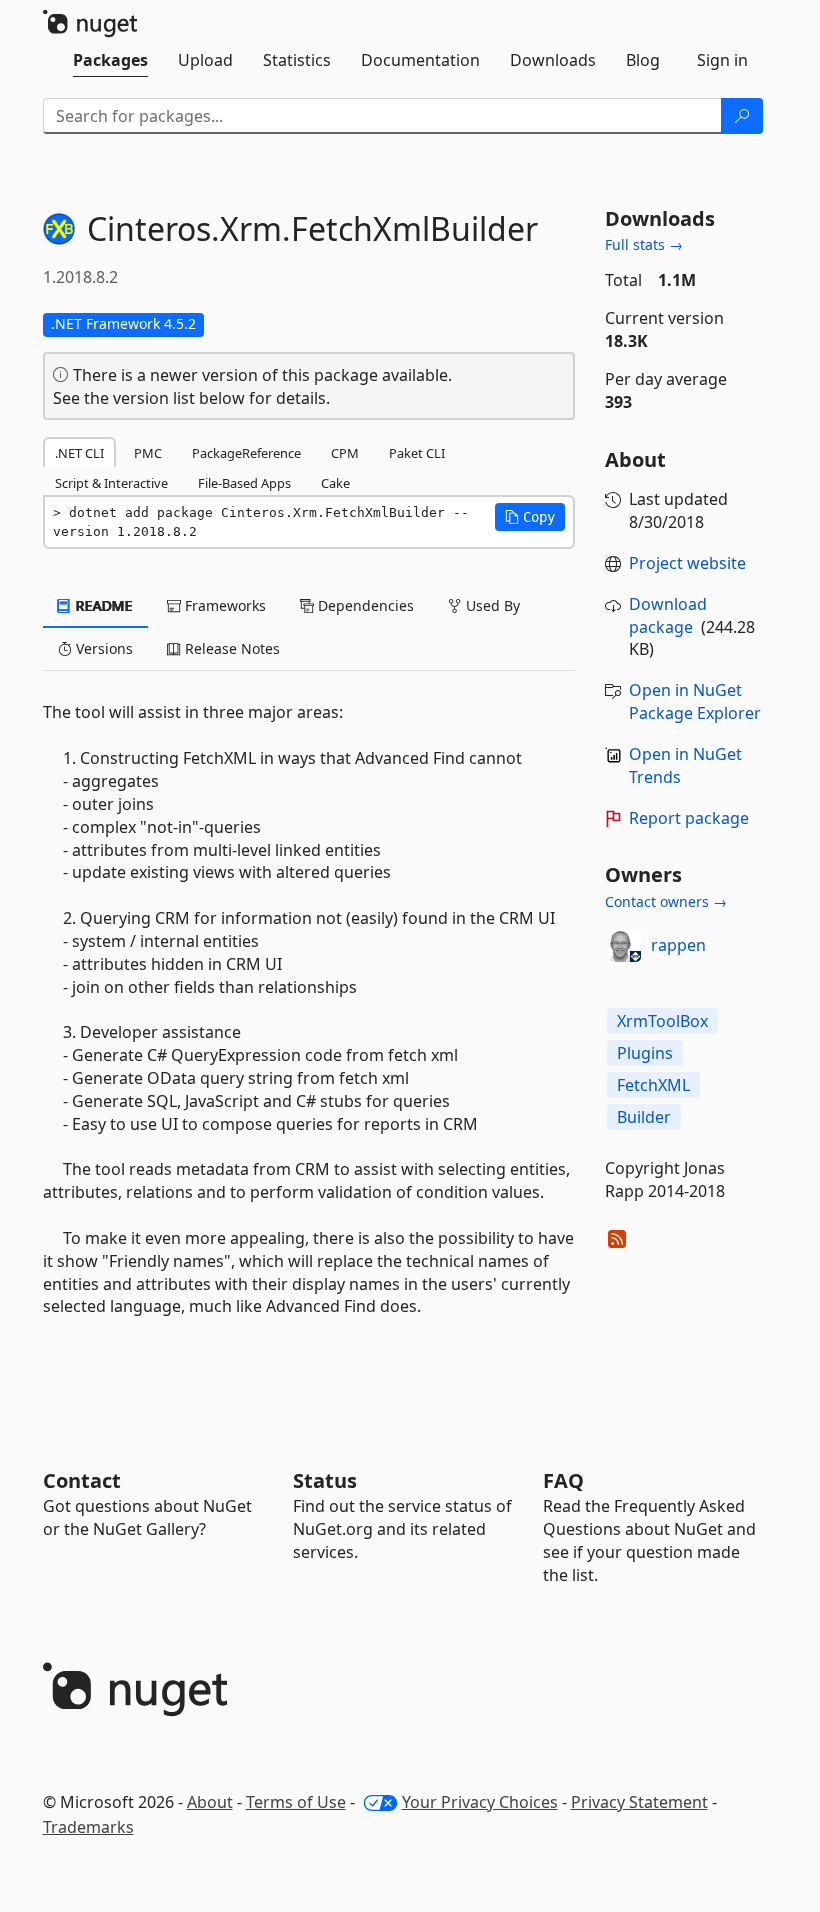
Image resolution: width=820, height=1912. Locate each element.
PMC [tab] (148, 453)
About (210, 1802)
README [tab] (102, 605)
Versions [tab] (102, 648)
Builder (644, 1117)
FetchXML (653, 1085)
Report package (689, 818)
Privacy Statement (639, 1802)
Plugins (645, 1053)
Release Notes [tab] (230, 648)
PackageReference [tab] (246, 453)
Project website (687, 563)
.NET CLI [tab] (79, 453)
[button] (530, 517)
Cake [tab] (335, 483)
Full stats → (644, 244)
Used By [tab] (491, 605)
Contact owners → (666, 901)
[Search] (742, 116)
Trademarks (88, 1827)
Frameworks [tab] (223, 605)
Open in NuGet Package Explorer (695, 701)
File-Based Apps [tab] (244, 483)
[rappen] (625, 946)
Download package (668, 615)
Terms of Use (296, 1802)
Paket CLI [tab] (417, 453)
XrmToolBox (662, 1021)
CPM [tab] (345, 453)
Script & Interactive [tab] (111, 483)
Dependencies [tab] (364, 605)
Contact (82, 1480)
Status (325, 1480)
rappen (678, 945)
